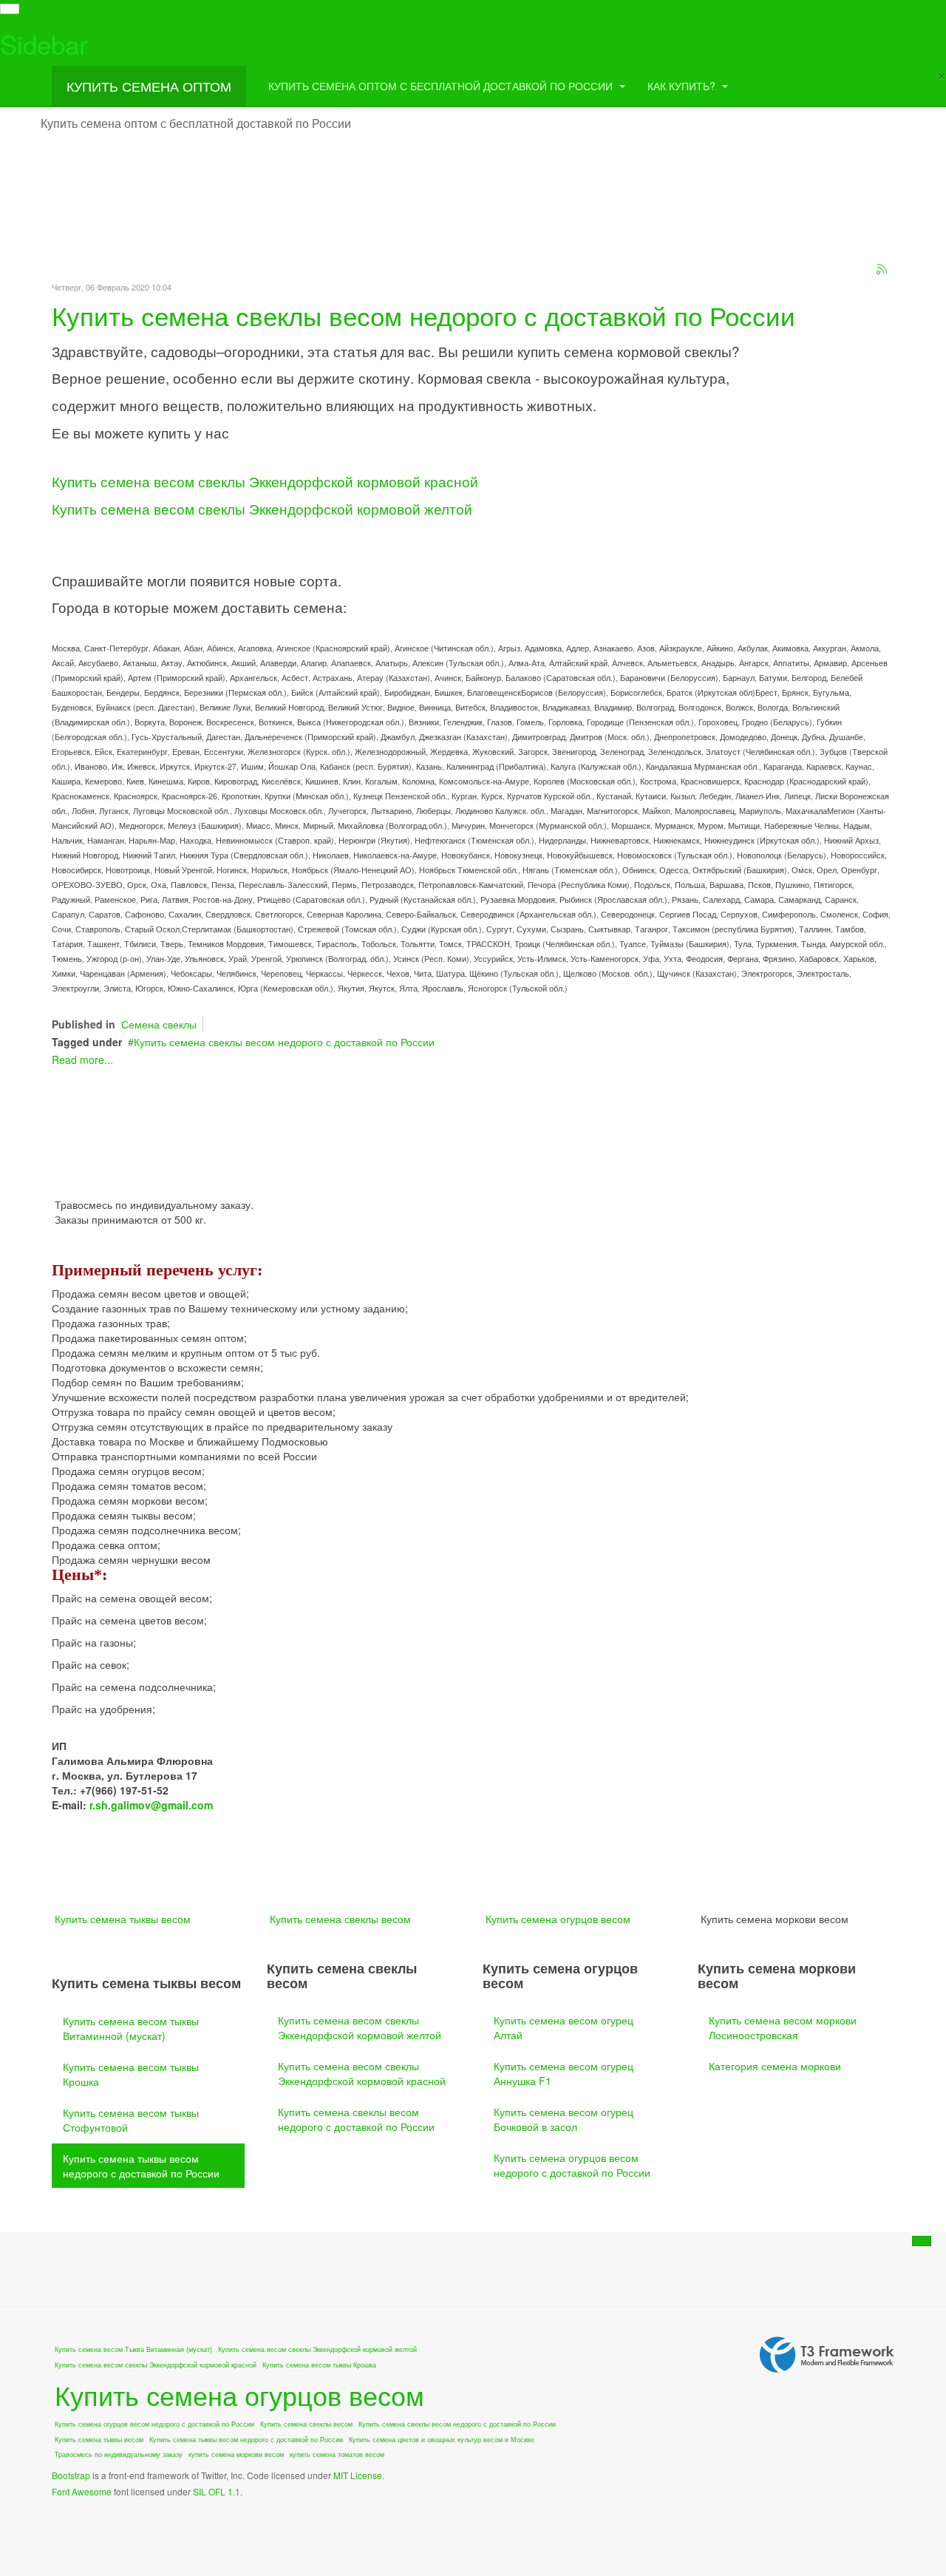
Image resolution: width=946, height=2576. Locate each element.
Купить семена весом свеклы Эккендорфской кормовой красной (265, 481)
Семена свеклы (159, 1024)
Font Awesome (82, 2491)
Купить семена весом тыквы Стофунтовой (131, 2120)
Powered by (827, 2355)
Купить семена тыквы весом (123, 1919)
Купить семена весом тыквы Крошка (131, 2074)
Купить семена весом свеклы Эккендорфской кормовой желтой (262, 509)
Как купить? (683, 86)
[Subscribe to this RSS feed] (882, 270)
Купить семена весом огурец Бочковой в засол (564, 2119)
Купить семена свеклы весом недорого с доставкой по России (423, 315)
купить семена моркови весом (236, 2454)
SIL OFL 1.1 (217, 2491)
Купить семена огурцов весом (558, 1919)
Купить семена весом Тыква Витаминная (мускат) (133, 2349)
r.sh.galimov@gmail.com (151, 1805)
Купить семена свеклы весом (340, 1919)
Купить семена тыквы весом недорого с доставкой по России (141, 2166)
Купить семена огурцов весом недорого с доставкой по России (572, 2165)
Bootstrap (71, 2475)
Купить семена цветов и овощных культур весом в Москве (442, 2440)
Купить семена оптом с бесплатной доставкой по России (442, 86)
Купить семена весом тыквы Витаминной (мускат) (131, 2028)
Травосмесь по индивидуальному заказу (119, 2454)
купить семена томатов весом (337, 2454)
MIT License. (359, 2475)
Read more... (82, 1060)
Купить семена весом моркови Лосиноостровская (783, 2027)
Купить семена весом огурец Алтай (564, 2027)
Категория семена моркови (775, 2066)
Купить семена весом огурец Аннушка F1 (564, 2073)
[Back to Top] (922, 2241)
